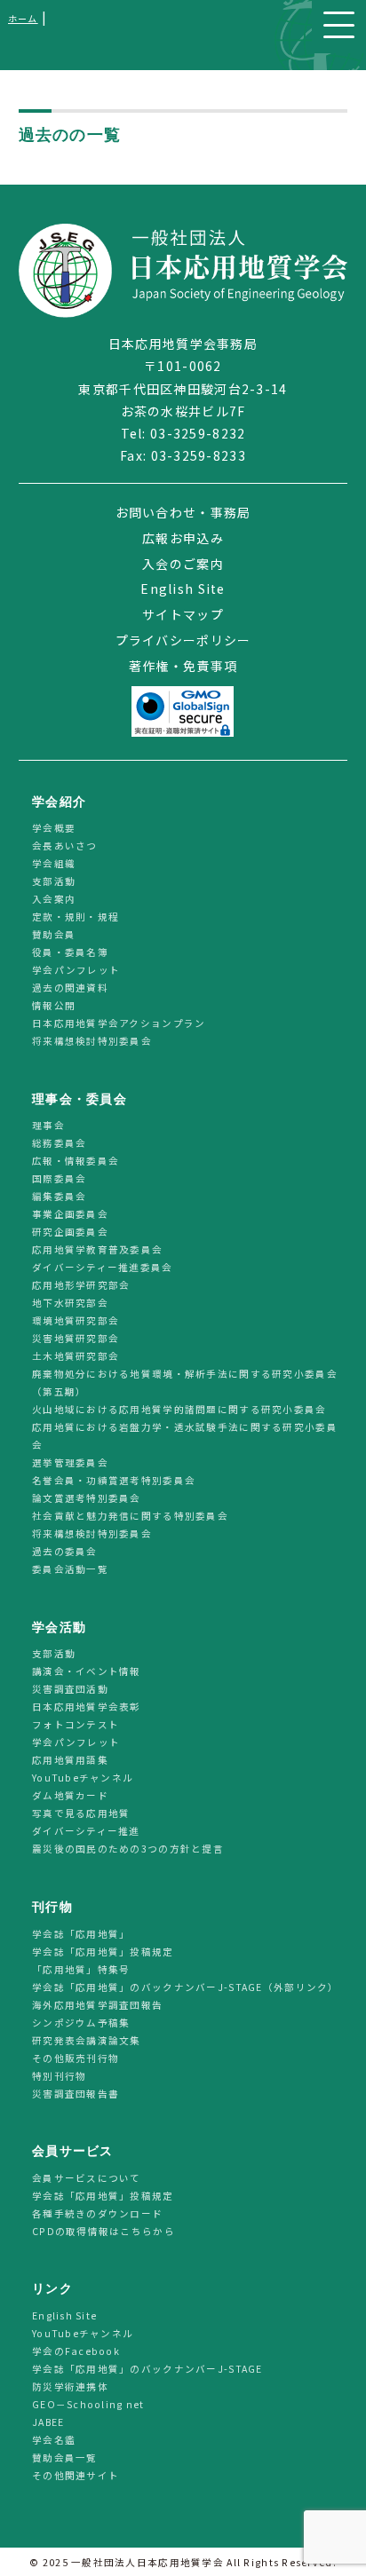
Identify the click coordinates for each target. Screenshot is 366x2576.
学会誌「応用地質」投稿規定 (103, 1952)
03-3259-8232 (198, 433)
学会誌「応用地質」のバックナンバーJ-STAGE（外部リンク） (186, 1987)
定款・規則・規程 (76, 917)
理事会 (48, 1126)
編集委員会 (59, 1197)
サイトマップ (183, 614)
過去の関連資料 (70, 988)
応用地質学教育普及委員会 (97, 1250)
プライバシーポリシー (183, 640)
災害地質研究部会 (76, 1339)
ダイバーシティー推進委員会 (103, 1268)
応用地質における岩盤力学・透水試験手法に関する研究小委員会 (185, 1437)
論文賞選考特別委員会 (87, 1499)
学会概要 (54, 828)
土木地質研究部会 (76, 1357)
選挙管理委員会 (70, 1463)
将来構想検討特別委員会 (92, 1041)
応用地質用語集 (70, 1761)
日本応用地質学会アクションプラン (119, 1023)
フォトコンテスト (76, 1725)
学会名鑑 (54, 2440)
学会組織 (54, 863)
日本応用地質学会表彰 (87, 1707)
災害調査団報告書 (76, 2094)
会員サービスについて (87, 2178)
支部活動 (54, 881)
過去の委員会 (65, 1552)
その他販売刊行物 (76, 2058)
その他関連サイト (76, 2475)
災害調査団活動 (70, 1690)
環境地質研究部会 (76, 1321)
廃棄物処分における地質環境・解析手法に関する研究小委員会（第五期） (185, 1383)
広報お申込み (183, 538)
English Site (183, 589)
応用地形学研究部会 (81, 1286)
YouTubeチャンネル (83, 1778)
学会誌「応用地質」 (81, 1934)
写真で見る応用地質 (81, 1814)
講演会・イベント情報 (87, 1672)
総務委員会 (59, 1144)
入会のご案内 (183, 564)
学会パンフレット (76, 970)
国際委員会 (59, 1179)
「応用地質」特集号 (81, 1969)
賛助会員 (54, 934)
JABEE (48, 2422)
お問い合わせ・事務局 (183, 512)
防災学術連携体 (70, 2386)
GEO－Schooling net (88, 2404)
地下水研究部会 (70, 1304)
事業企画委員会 (70, 1215)
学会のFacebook (76, 2351)
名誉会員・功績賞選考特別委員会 (114, 1481)
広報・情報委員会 (76, 1162)
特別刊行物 (59, 2076)
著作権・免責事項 (183, 666)
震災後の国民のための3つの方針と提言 (128, 1849)
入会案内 (54, 899)
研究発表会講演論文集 (87, 2040)
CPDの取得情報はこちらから (109, 2231)
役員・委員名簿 (70, 952)
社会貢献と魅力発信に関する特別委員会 (130, 1517)
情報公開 (54, 1005)
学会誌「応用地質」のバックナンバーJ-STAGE (147, 2369)
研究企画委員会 (70, 1233)
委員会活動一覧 (70, 1570)
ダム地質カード (70, 1796)
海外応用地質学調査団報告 (97, 2005)
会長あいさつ (65, 845)
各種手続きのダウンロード (97, 2213)
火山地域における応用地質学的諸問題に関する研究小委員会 (179, 1410)
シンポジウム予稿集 (81, 2023)
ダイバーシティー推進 (86, 1832)
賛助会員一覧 (65, 2457)
